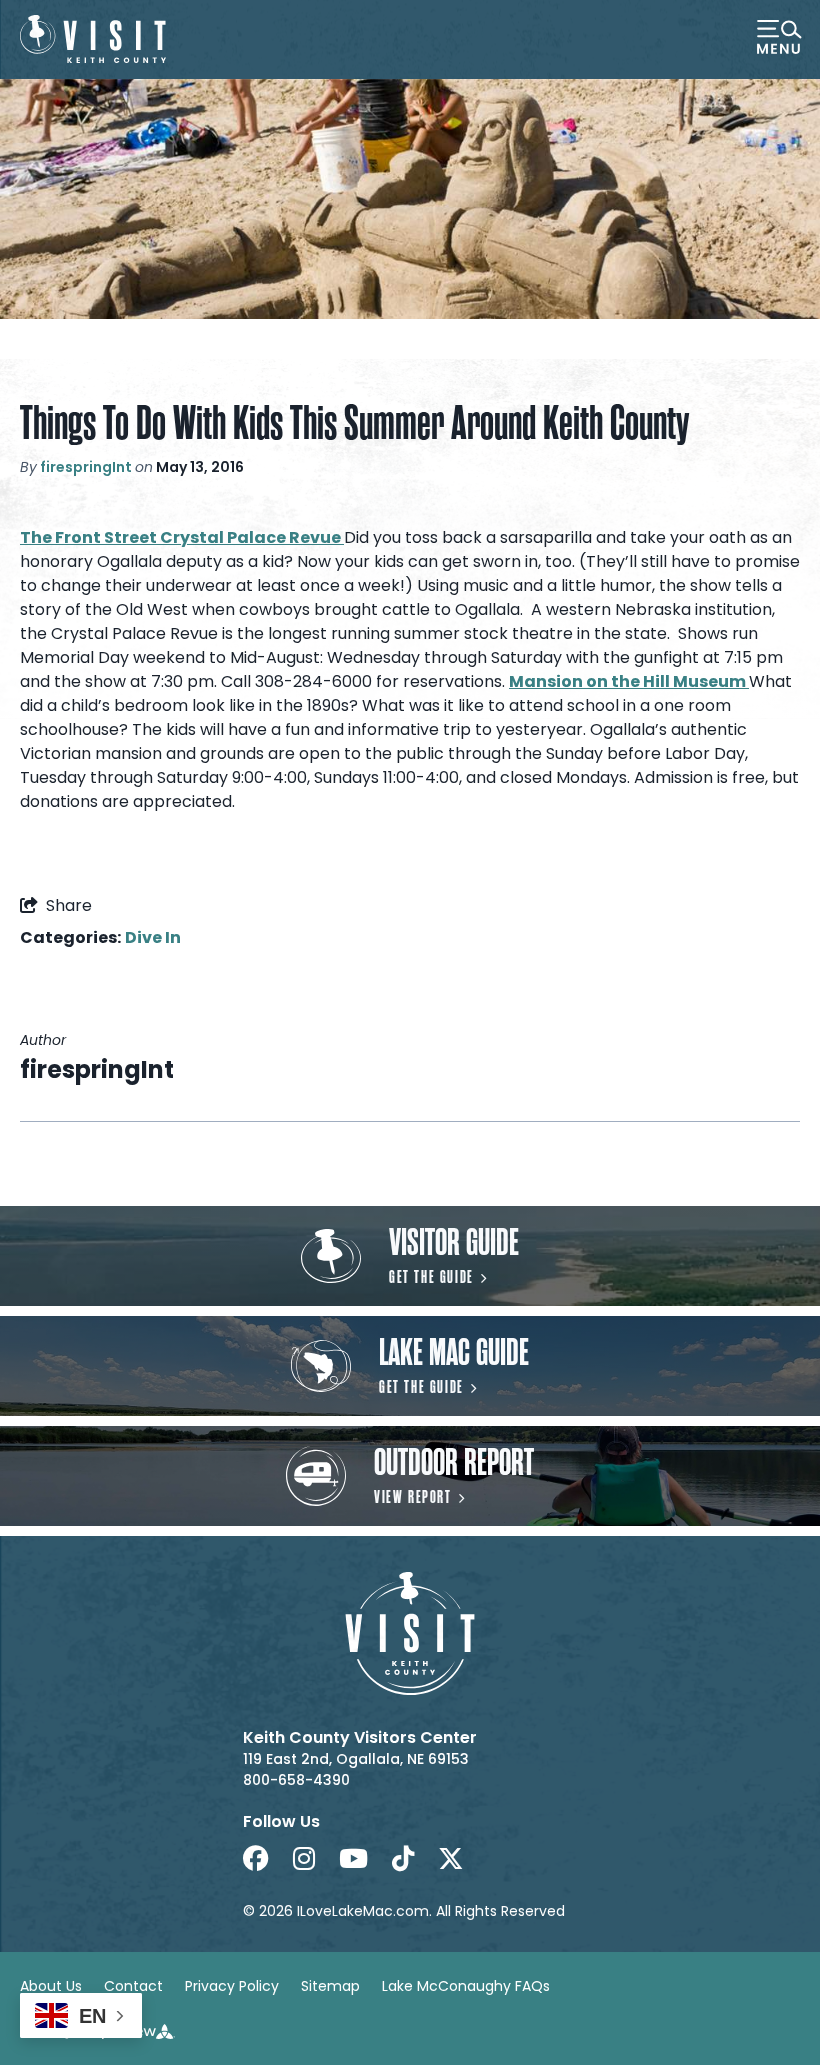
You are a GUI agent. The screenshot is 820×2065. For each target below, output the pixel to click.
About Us (51, 1986)
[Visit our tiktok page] (403, 1859)
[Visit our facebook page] (256, 1859)
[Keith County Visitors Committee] (93, 39)
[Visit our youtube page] (353, 1859)
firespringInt (86, 467)
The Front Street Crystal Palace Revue (182, 537)
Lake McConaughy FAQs (466, 1986)
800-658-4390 (296, 1780)
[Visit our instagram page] (304, 1859)
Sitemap (330, 1986)
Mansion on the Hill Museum (629, 681)
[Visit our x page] (451, 1859)
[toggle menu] (779, 39)
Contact (133, 1986)
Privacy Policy (232, 1986)
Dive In (153, 937)
